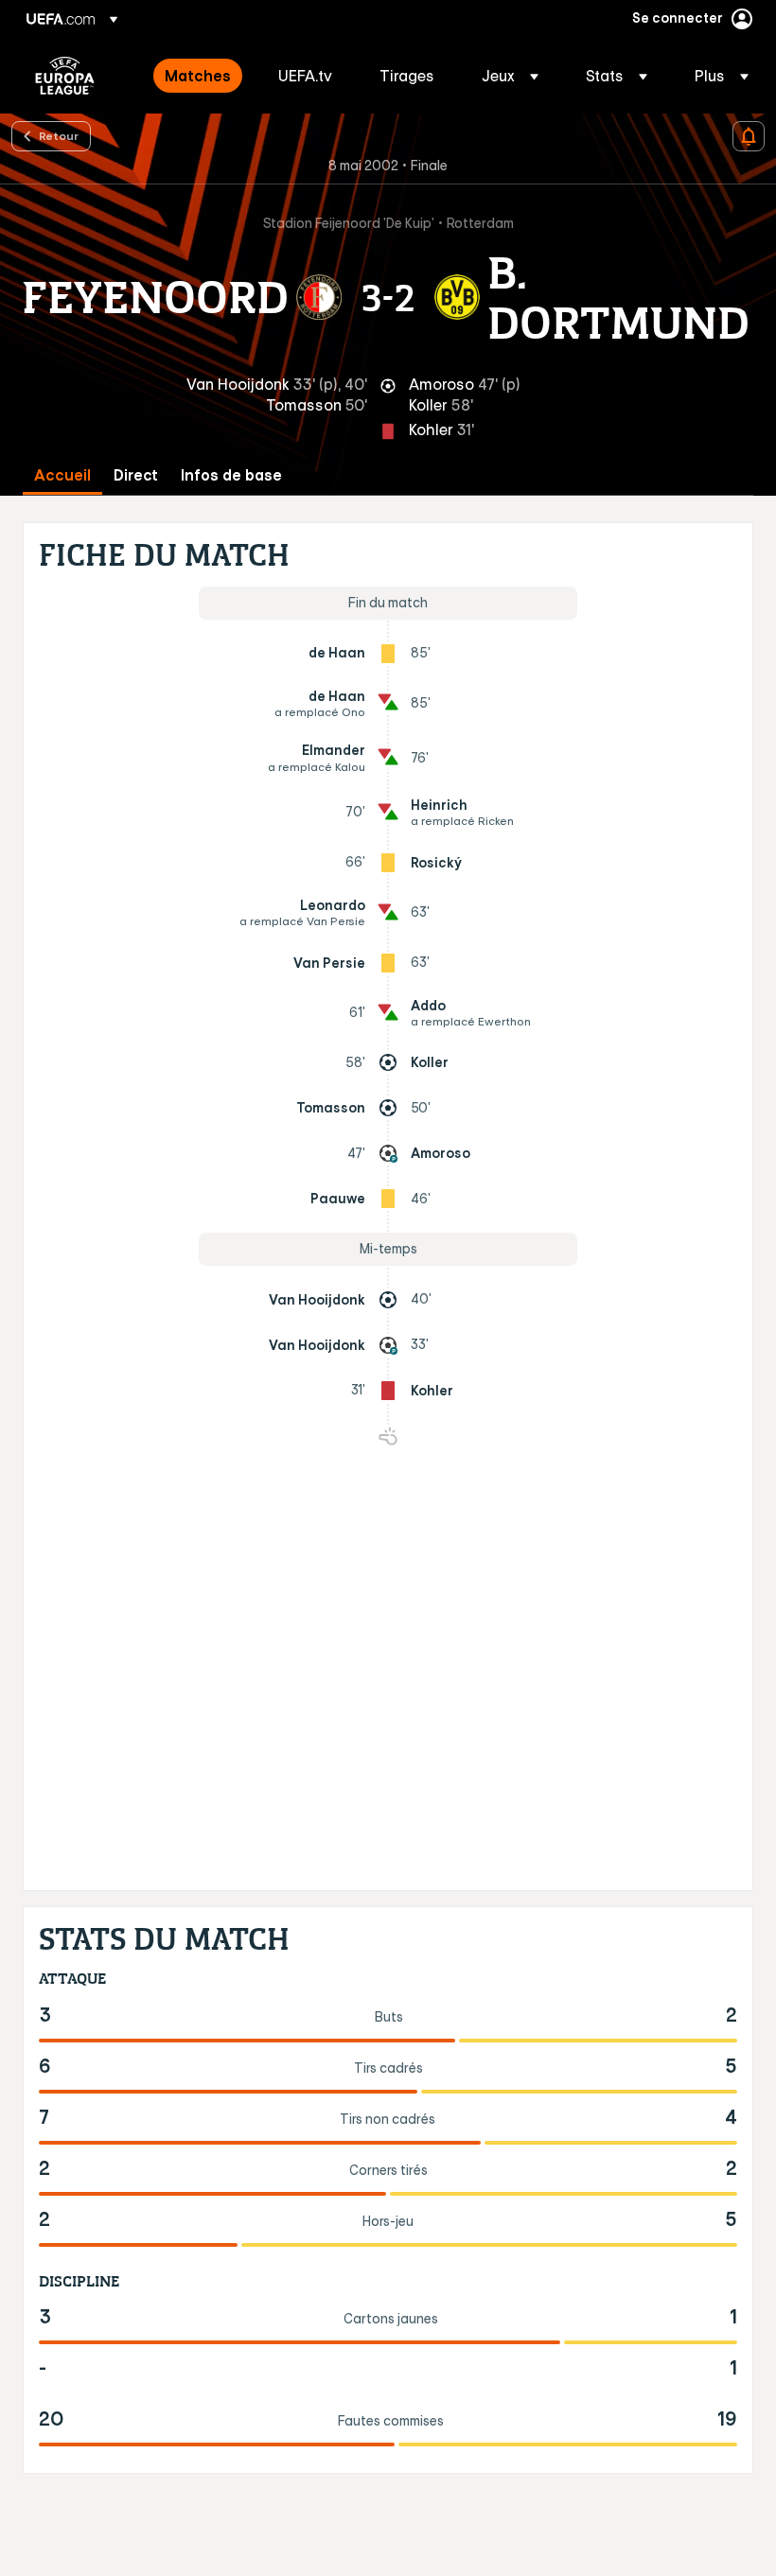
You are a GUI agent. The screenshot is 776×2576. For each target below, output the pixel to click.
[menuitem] (198, 76)
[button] (510, 76)
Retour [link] (59, 135)
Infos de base (231, 475)
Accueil (62, 475)
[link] (198, 76)
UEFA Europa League (65, 76)
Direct (136, 475)
